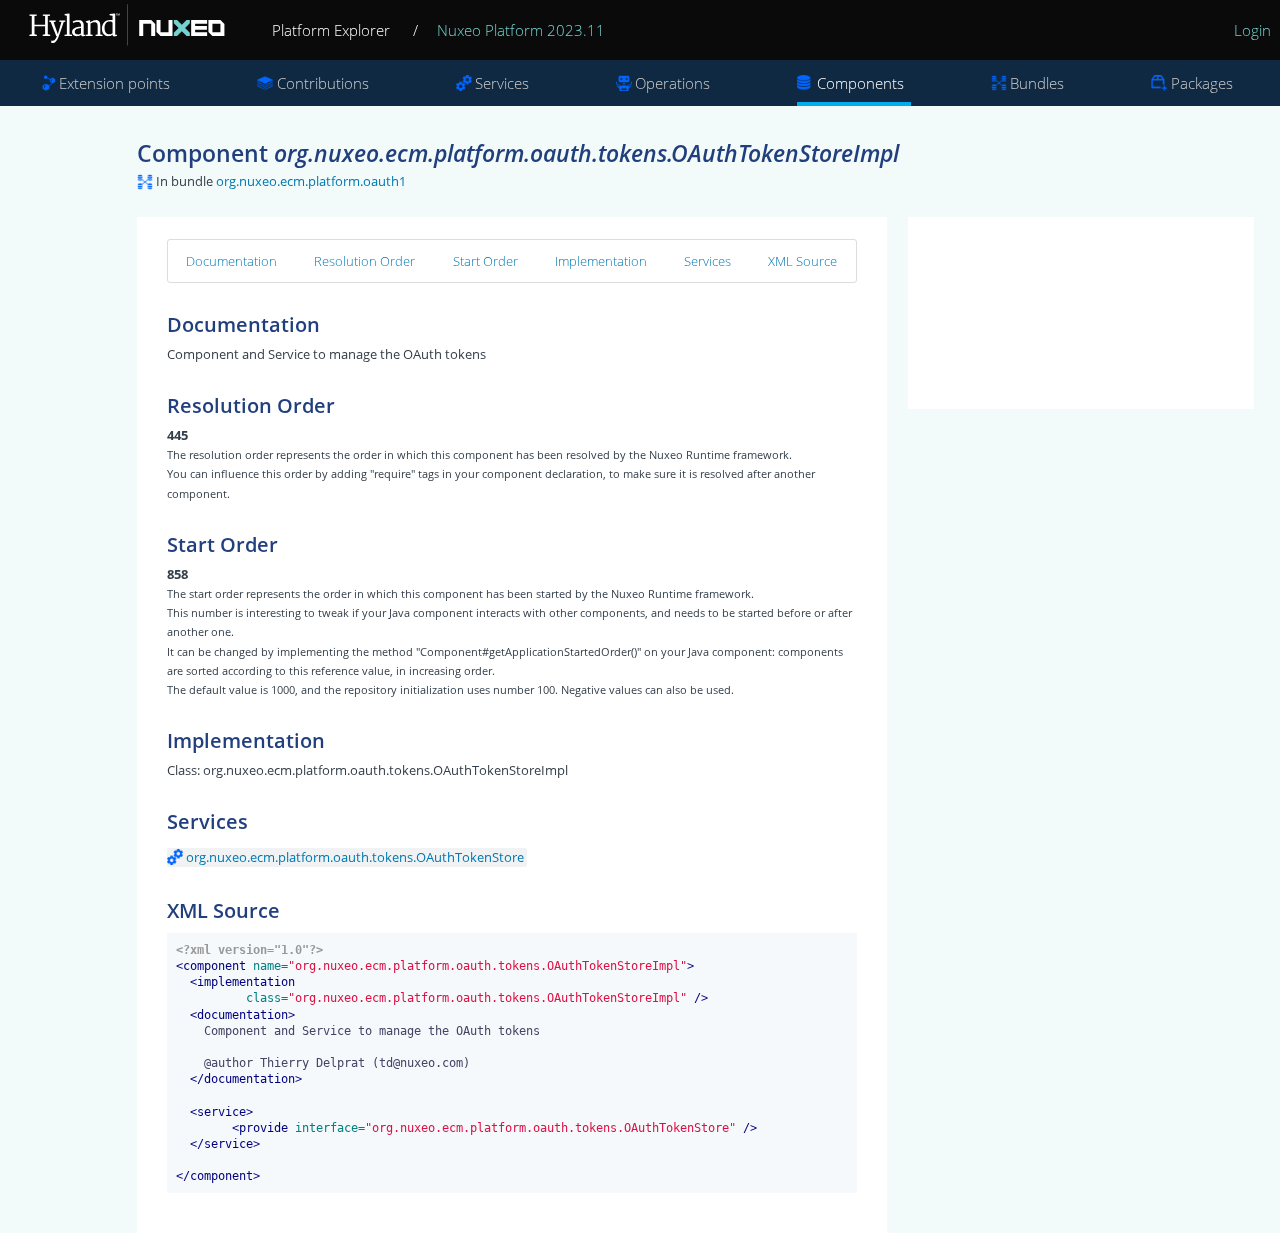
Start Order (485, 261)
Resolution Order (364, 261)
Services (502, 83)
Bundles (1037, 83)
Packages (1202, 83)
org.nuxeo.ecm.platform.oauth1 (311, 181)
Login (1252, 30)
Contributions (323, 83)
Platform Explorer (331, 30)
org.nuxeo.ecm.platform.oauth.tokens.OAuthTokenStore (355, 857)
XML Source (802, 261)
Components (860, 83)
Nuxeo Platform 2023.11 (521, 30)
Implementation (601, 261)
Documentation (231, 261)
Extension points (114, 83)
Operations (672, 83)
